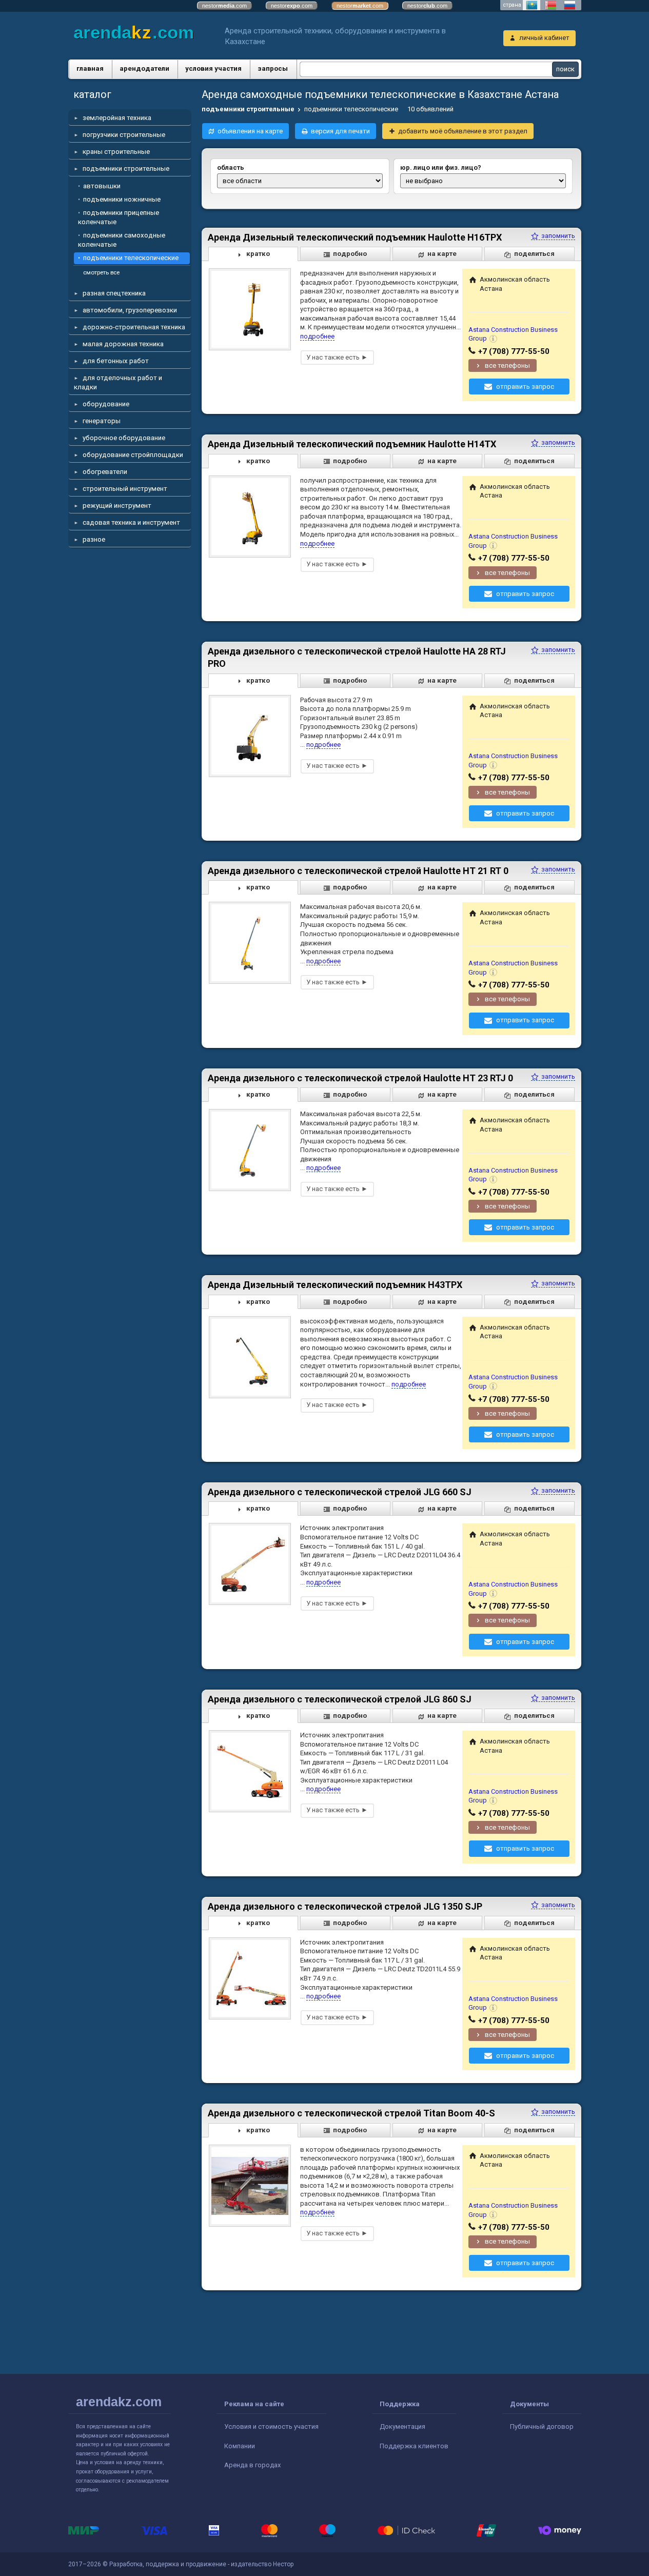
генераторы (102, 421)
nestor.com (224, 6)
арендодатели (144, 68)
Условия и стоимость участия (271, 2426)
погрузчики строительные (124, 135)
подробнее (317, 336)
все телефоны (507, 365)
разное (94, 539)
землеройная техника (117, 118)
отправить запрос (525, 387)
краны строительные (116, 152)
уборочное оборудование (124, 438)
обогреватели (105, 472)
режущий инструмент (117, 506)
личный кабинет (544, 38)
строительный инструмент (125, 489)
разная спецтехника (114, 293)
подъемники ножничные (122, 199)
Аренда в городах (252, 2465)
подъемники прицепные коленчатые (119, 217)
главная (90, 68)
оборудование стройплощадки (133, 455)
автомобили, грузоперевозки (130, 310)
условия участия (213, 68)
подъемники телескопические (131, 258)
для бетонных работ (116, 361)
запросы (273, 68)
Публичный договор (542, 2426)
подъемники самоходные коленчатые (122, 240)
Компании (240, 2446)
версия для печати (340, 131)
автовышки (102, 186)
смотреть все (101, 272)
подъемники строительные (126, 169)
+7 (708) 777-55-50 (514, 351)
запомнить (557, 236)
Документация (402, 2426)
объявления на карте (250, 131)
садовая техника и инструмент (131, 522)
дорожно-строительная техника (134, 327)
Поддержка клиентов (414, 2446)
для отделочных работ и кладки (118, 382)
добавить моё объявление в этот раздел (463, 131)
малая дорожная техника (123, 344)
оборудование (106, 404)
